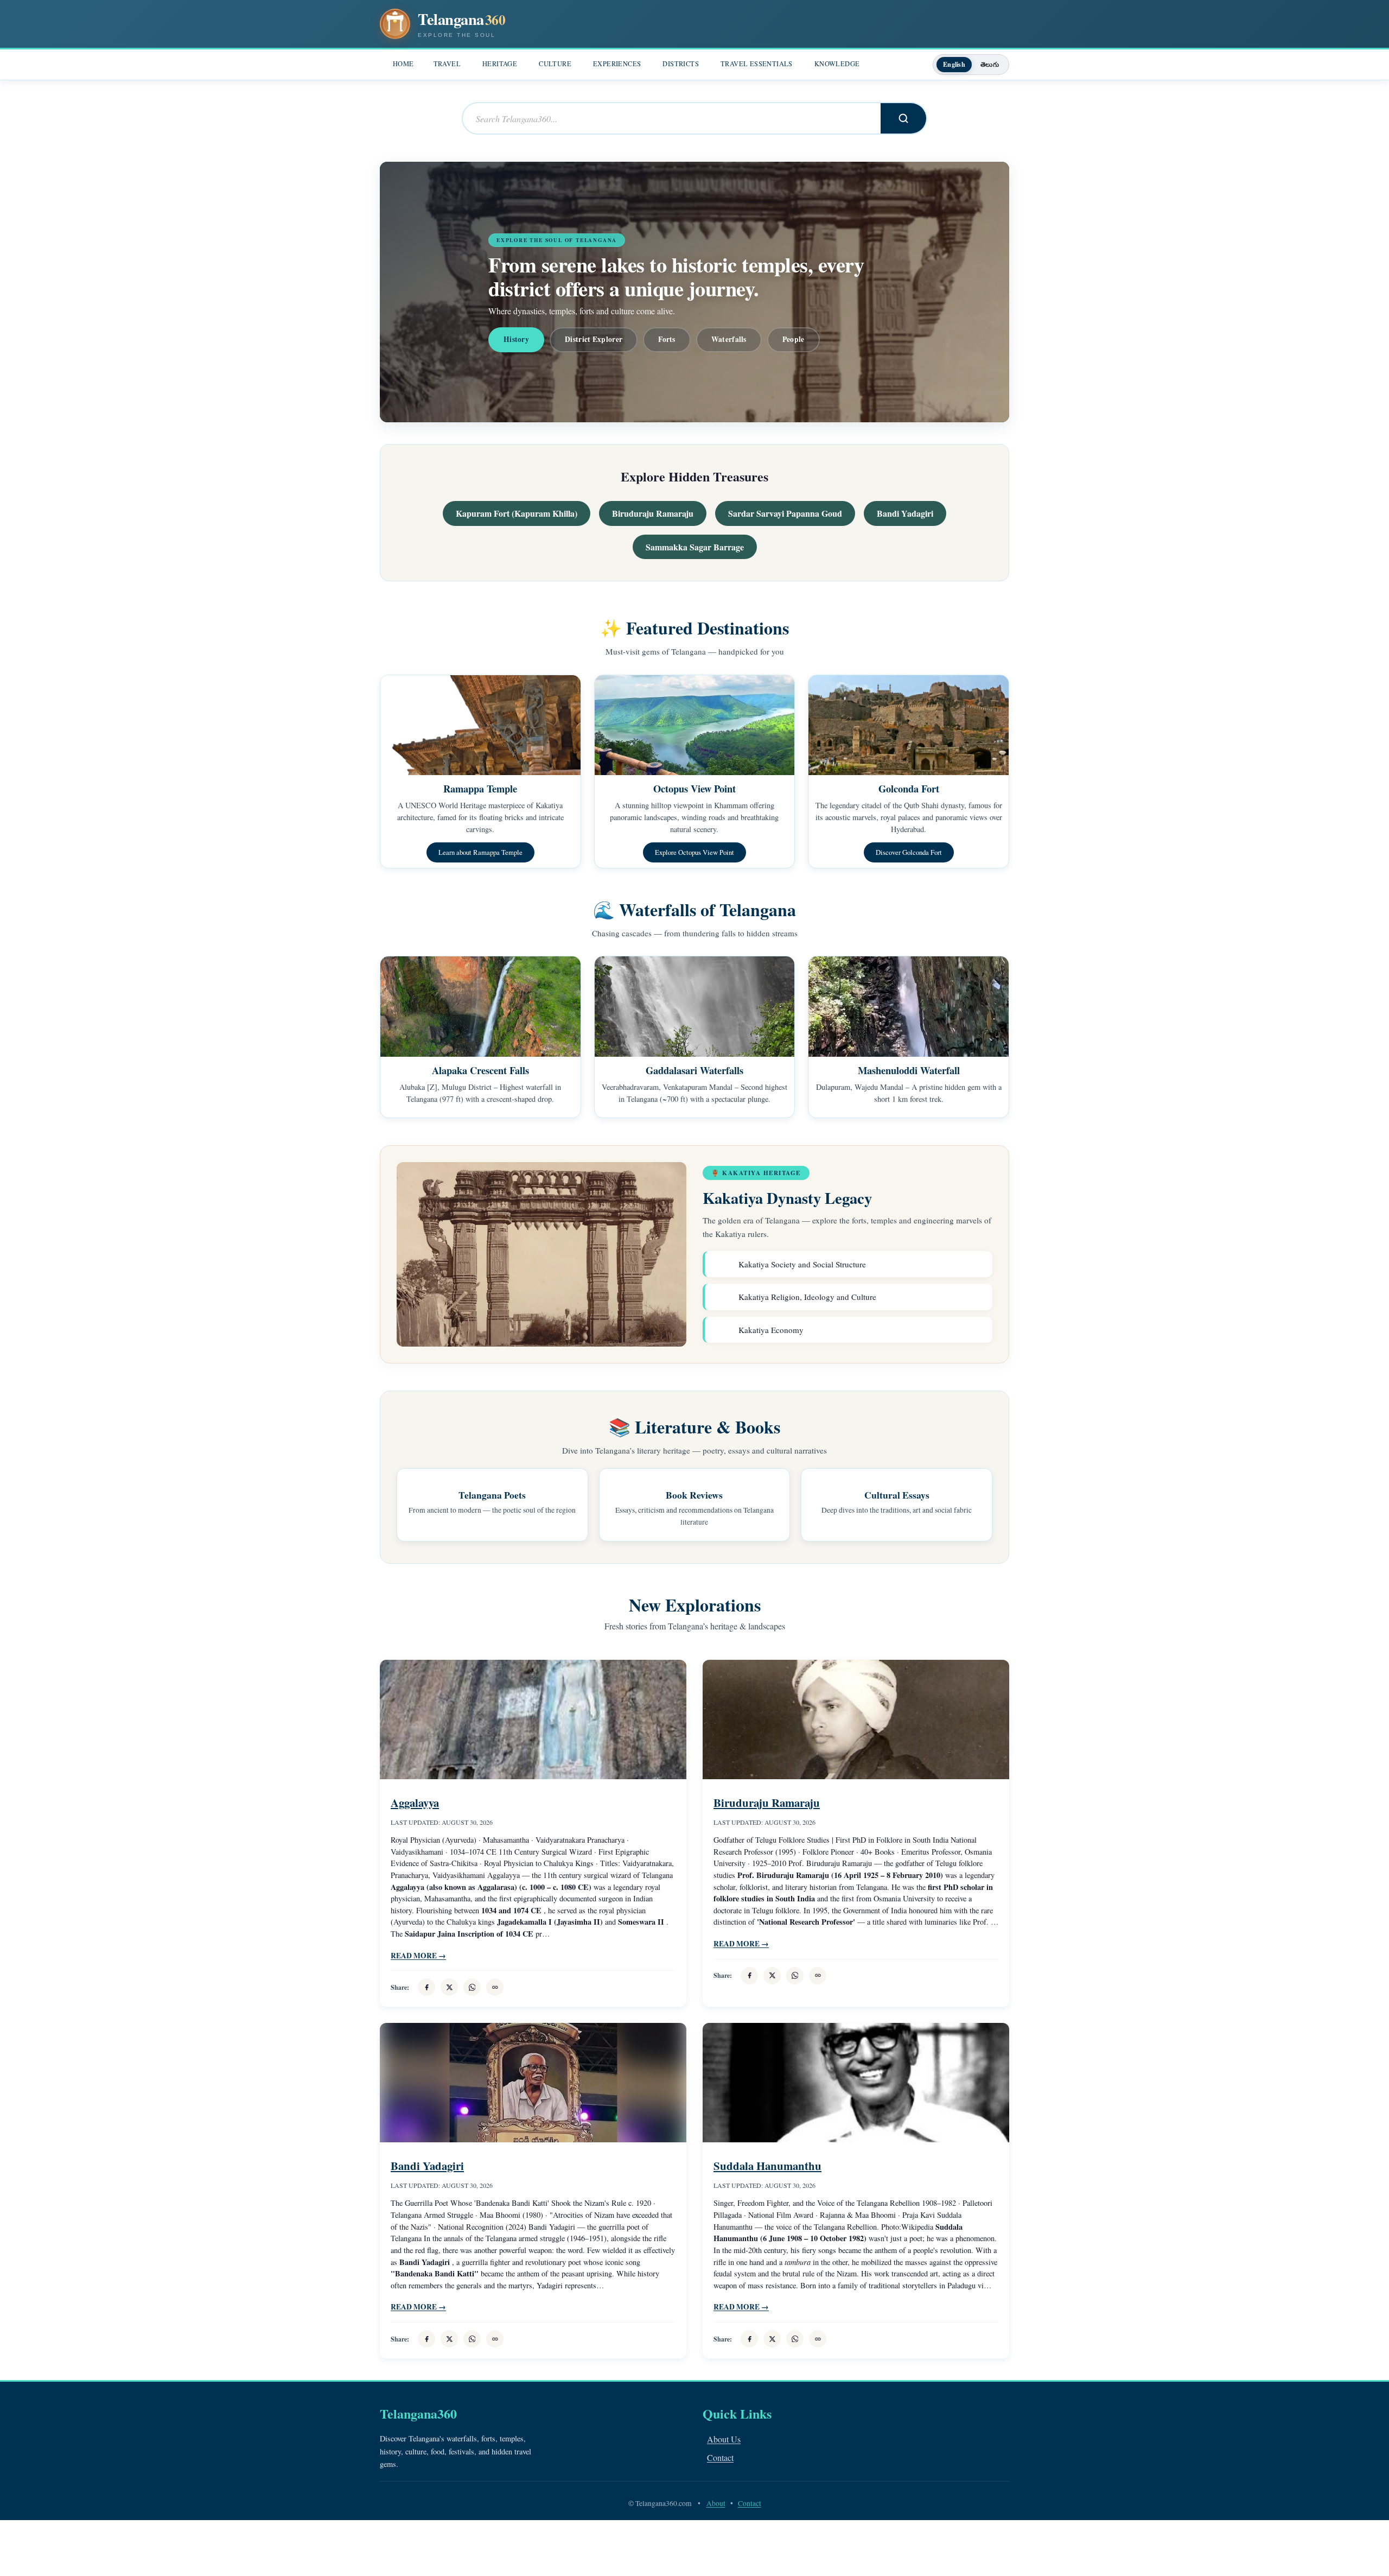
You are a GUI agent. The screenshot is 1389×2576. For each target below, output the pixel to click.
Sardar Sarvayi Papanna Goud (785, 513)
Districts (681, 64)
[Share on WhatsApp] (472, 1987)
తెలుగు (990, 64)
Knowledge (837, 64)
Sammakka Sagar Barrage (695, 547)
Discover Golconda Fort (909, 852)
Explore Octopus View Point (694, 852)
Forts (667, 339)
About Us (724, 2439)
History (516, 339)
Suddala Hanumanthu (767, 2166)
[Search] (903, 118)
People (794, 339)
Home (403, 64)
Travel (447, 64)
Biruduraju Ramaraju (653, 513)
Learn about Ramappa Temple (480, 852)
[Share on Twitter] (449, 1987)
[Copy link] (495, 1987)
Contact (720, 2457)
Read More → (418, 1956)
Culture (555, 64)
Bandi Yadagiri (905, 513)
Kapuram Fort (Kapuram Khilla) (517, 513)
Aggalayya (415, 1803)
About (716, 2503)
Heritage (500, 64)
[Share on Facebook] (426, 1987)
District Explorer (594, 339)
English (954, 64)
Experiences (617, 64)
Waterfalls (729, 339)
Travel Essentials (757, 64)
